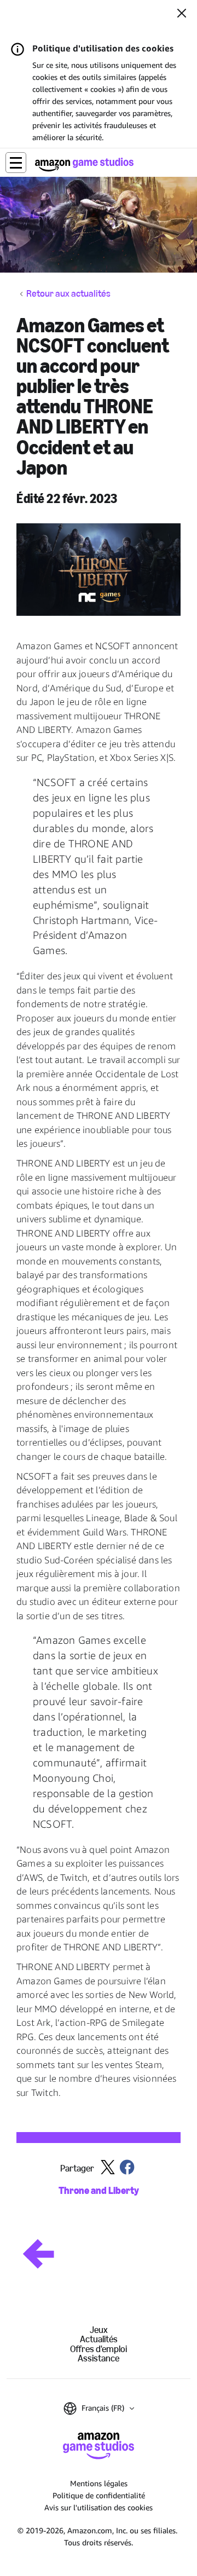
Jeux (99, 2330)
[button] (16, 163)
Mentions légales (99, 2483)
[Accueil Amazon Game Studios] (84, 164)
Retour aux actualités (68, 294)
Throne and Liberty (99, 2191)
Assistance (99, 2358)
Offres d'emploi (99, 2349)
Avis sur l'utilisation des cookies (99, 2507)
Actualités (99, 2339)
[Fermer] (182, 14)
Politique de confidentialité (99, 2495)
